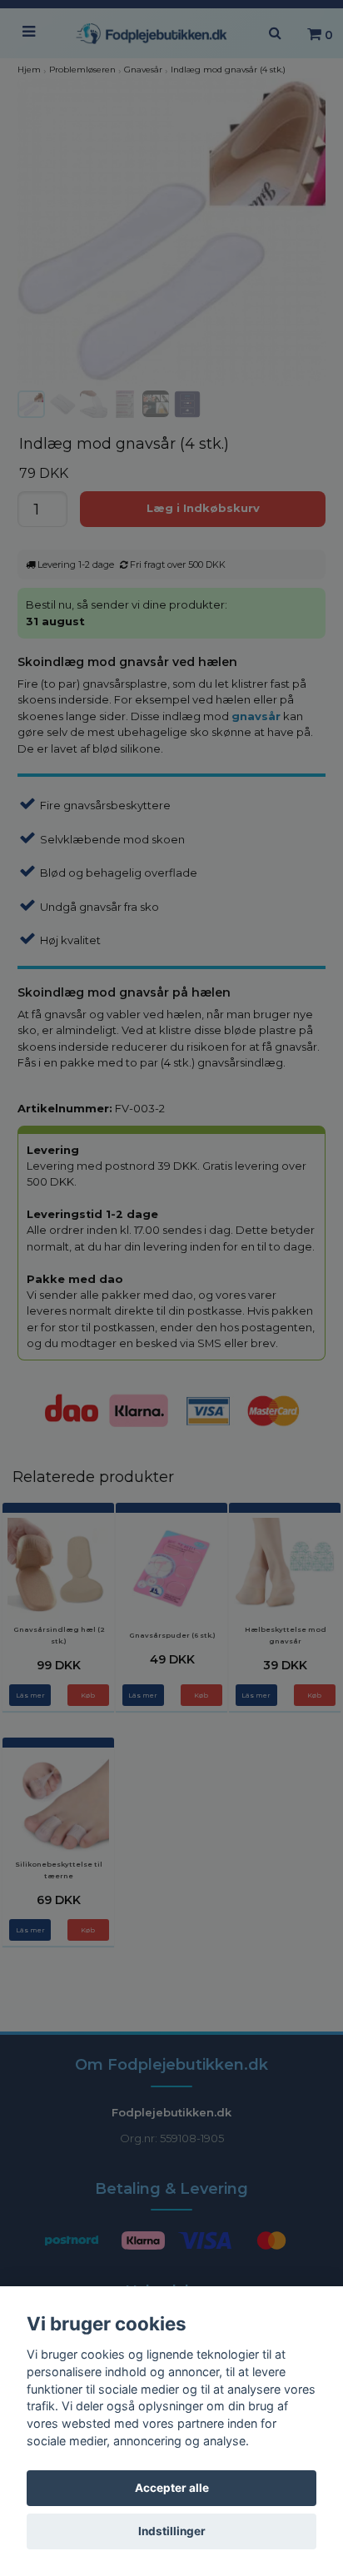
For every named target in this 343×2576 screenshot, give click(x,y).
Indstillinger (172, 2531)
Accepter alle (172, 2488)
